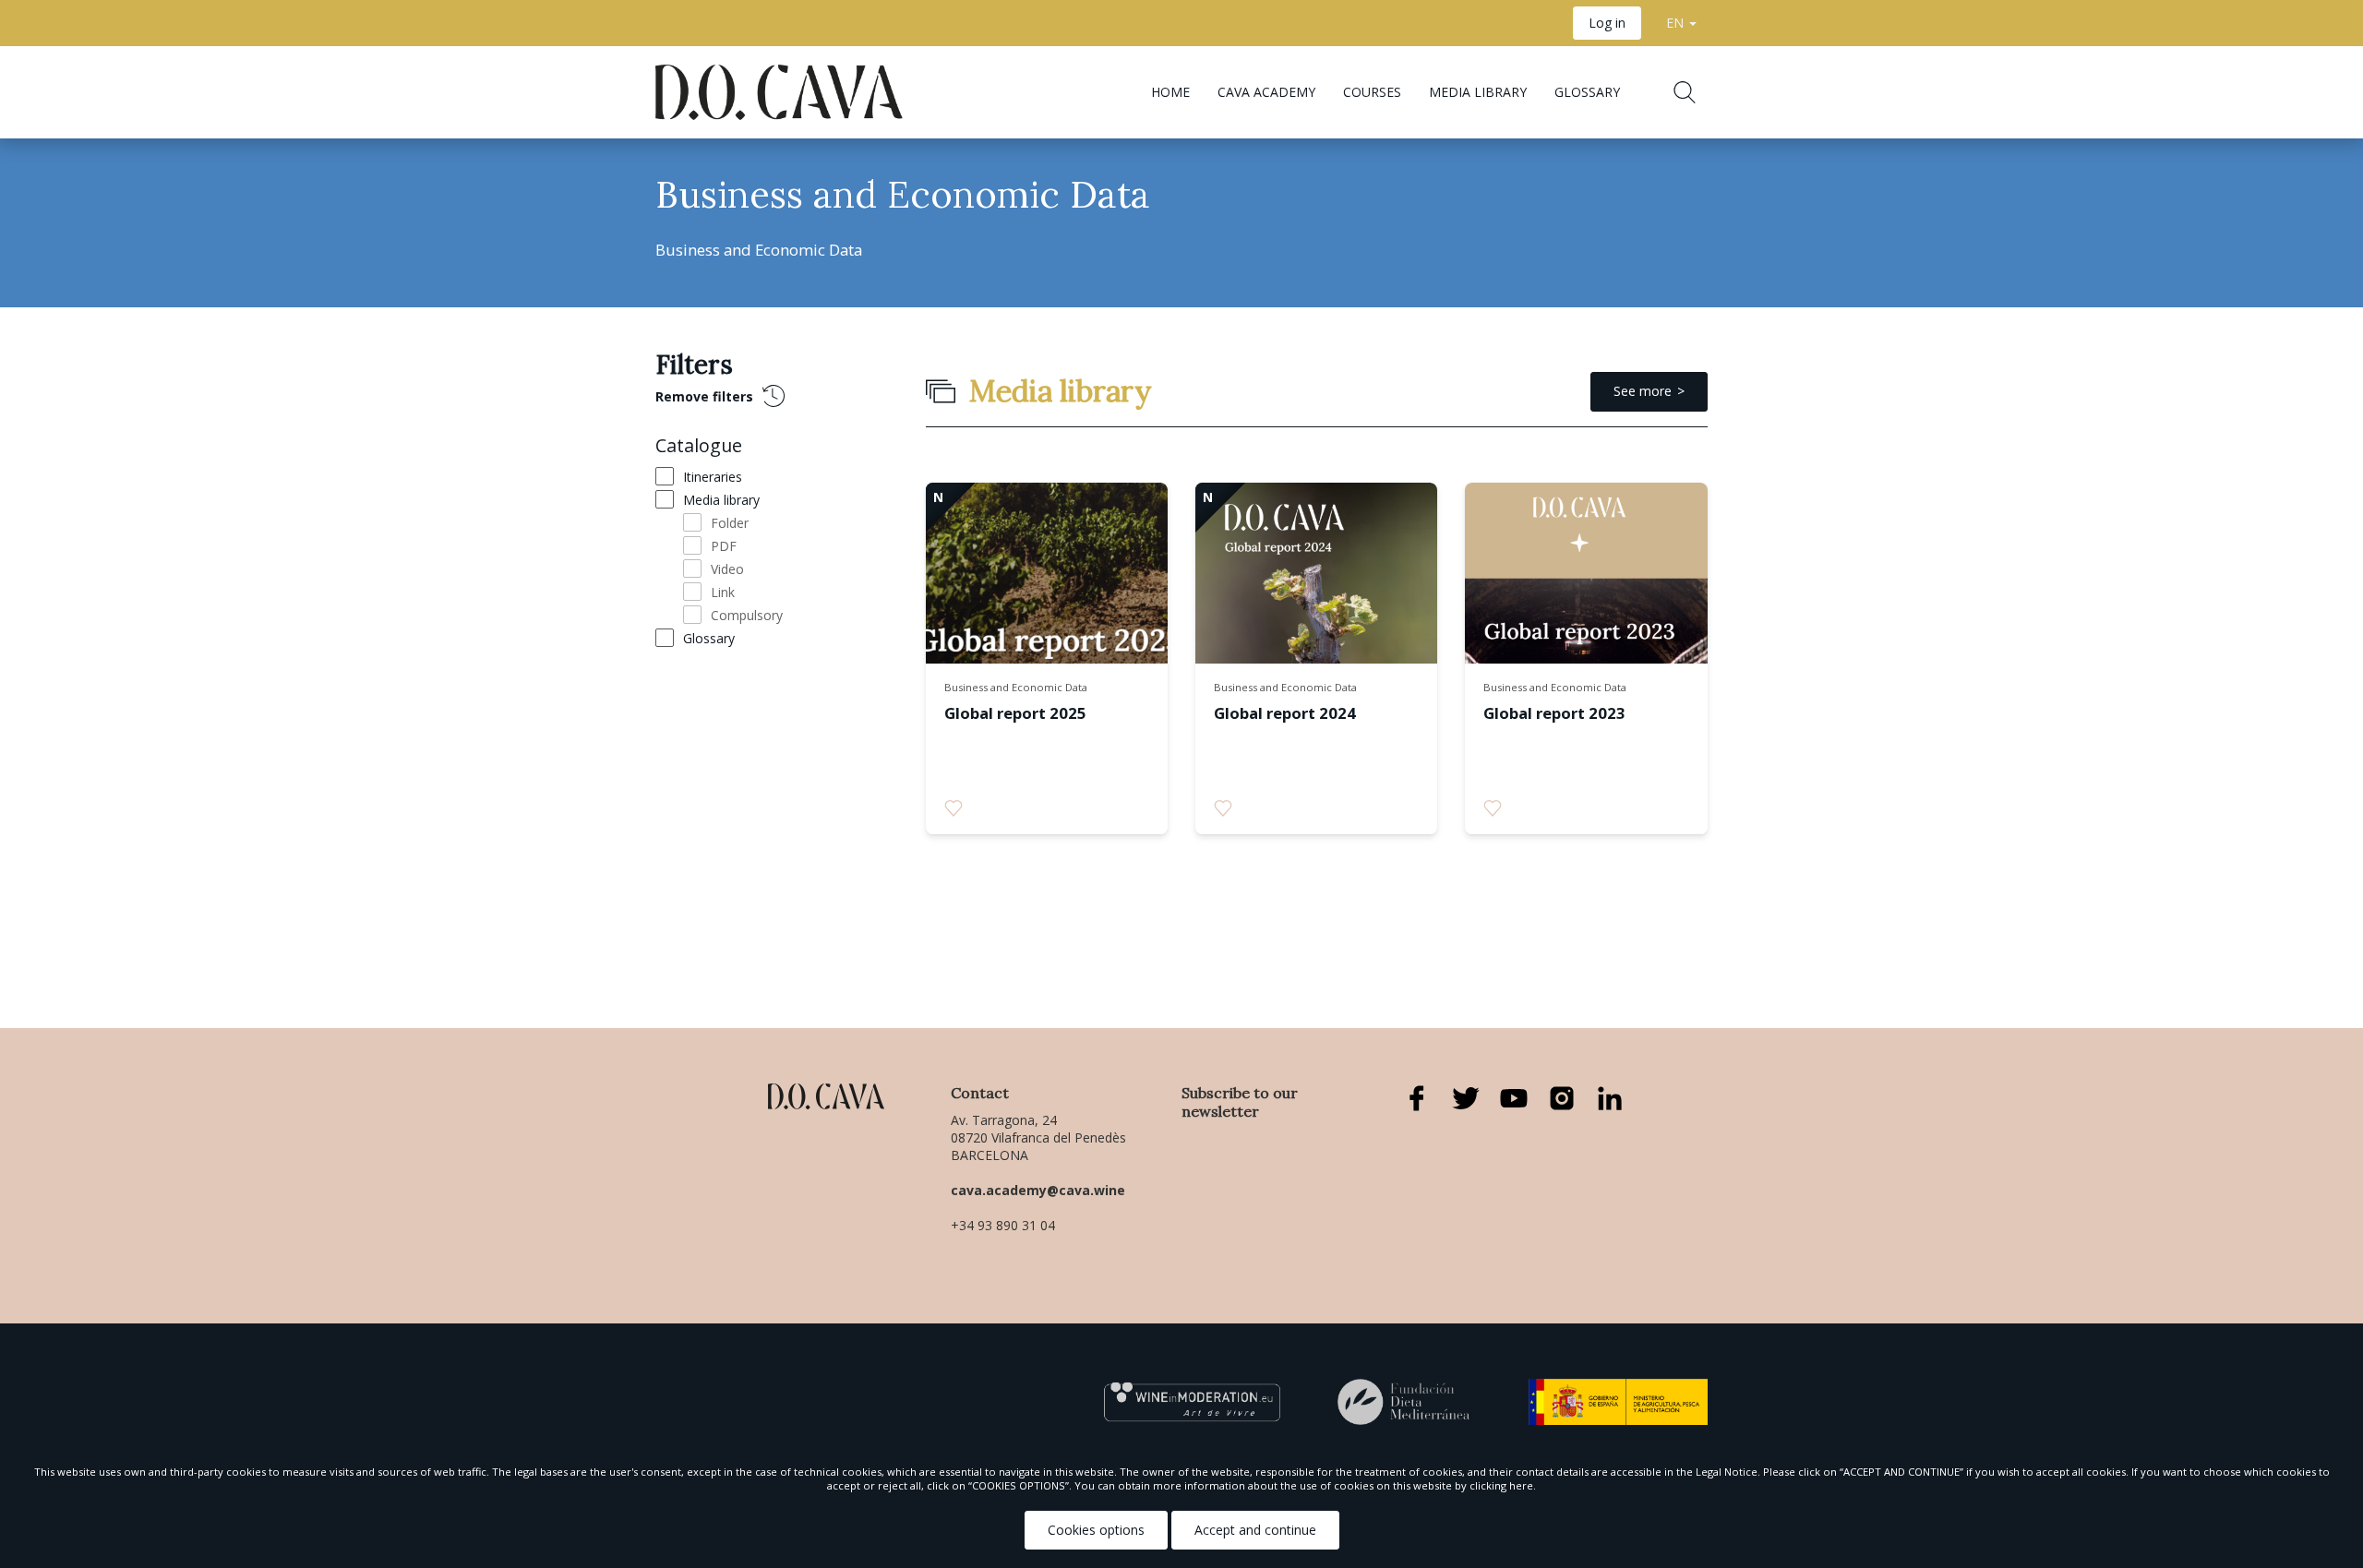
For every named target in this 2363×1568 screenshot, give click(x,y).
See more (1643, 391)
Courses (1372, 92)
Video (727, 569)
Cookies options (1096, 1530)
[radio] (954, 808)
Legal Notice (1727, 1472)
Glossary (1587, 92)
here (1521, 1485)
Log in (1607, 23)
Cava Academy (1266, 92)
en (1677, 23)
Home (1170, 92)
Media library (1478, 92)
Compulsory (747, 615)
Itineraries (713, 477)
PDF (724, 546)
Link (723, 592)
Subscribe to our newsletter (1240, 1102)
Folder (730, 523)
